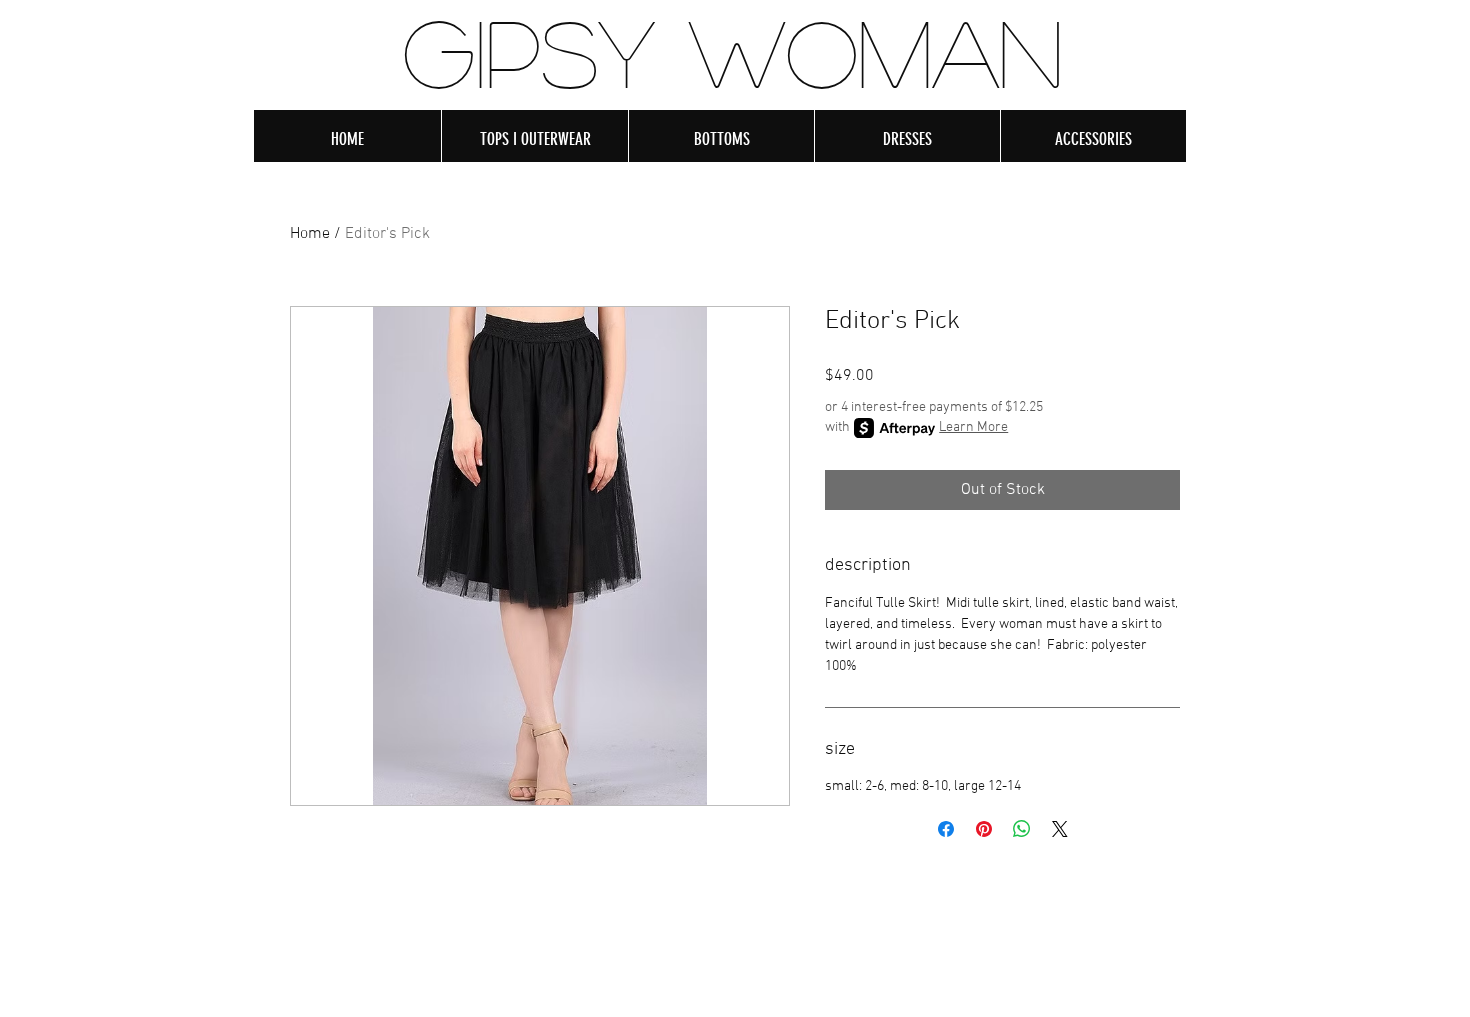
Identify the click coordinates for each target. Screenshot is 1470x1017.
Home (310, 234)
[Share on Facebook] (946, 829)
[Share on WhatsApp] (1022, 829)
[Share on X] (1060, 829)
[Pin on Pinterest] (984, 829)
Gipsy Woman (733, 50)
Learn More (973, 427)
